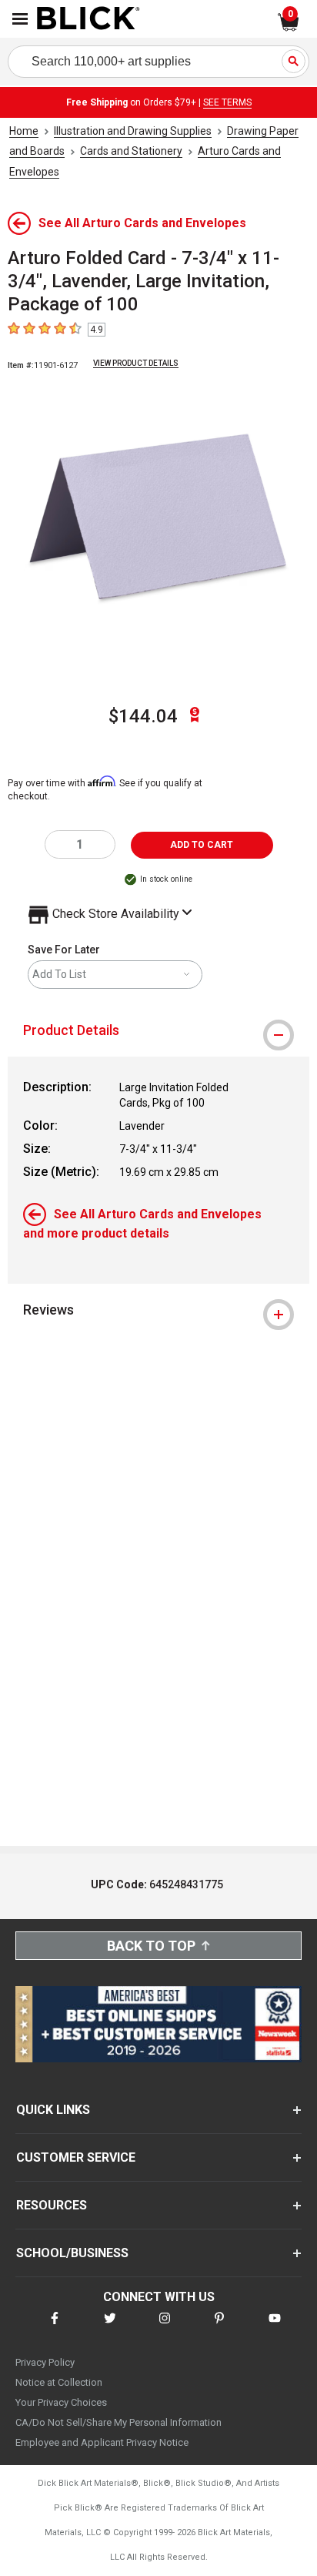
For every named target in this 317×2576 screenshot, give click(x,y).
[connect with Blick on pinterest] (219, 2328)
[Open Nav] (20, 19)
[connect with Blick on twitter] (110, 2328)
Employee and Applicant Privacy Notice (102, 2442)
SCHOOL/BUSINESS (72, 2253)
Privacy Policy (45, 2362)
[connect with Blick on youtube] (275, 2328)
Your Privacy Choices (61, 2402)
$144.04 (143, 716)
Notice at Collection (59, 2382)
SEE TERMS (227, 102)
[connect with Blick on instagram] (165, 2328)
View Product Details (136, 363)
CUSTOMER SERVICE (76, 2157)
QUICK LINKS (53, 2110)
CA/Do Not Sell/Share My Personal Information (118, 2422)
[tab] (158, 1030)
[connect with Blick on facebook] (55, 2328)
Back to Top (151, 1946)
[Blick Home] (88, 19)
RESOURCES (52, 2205)
